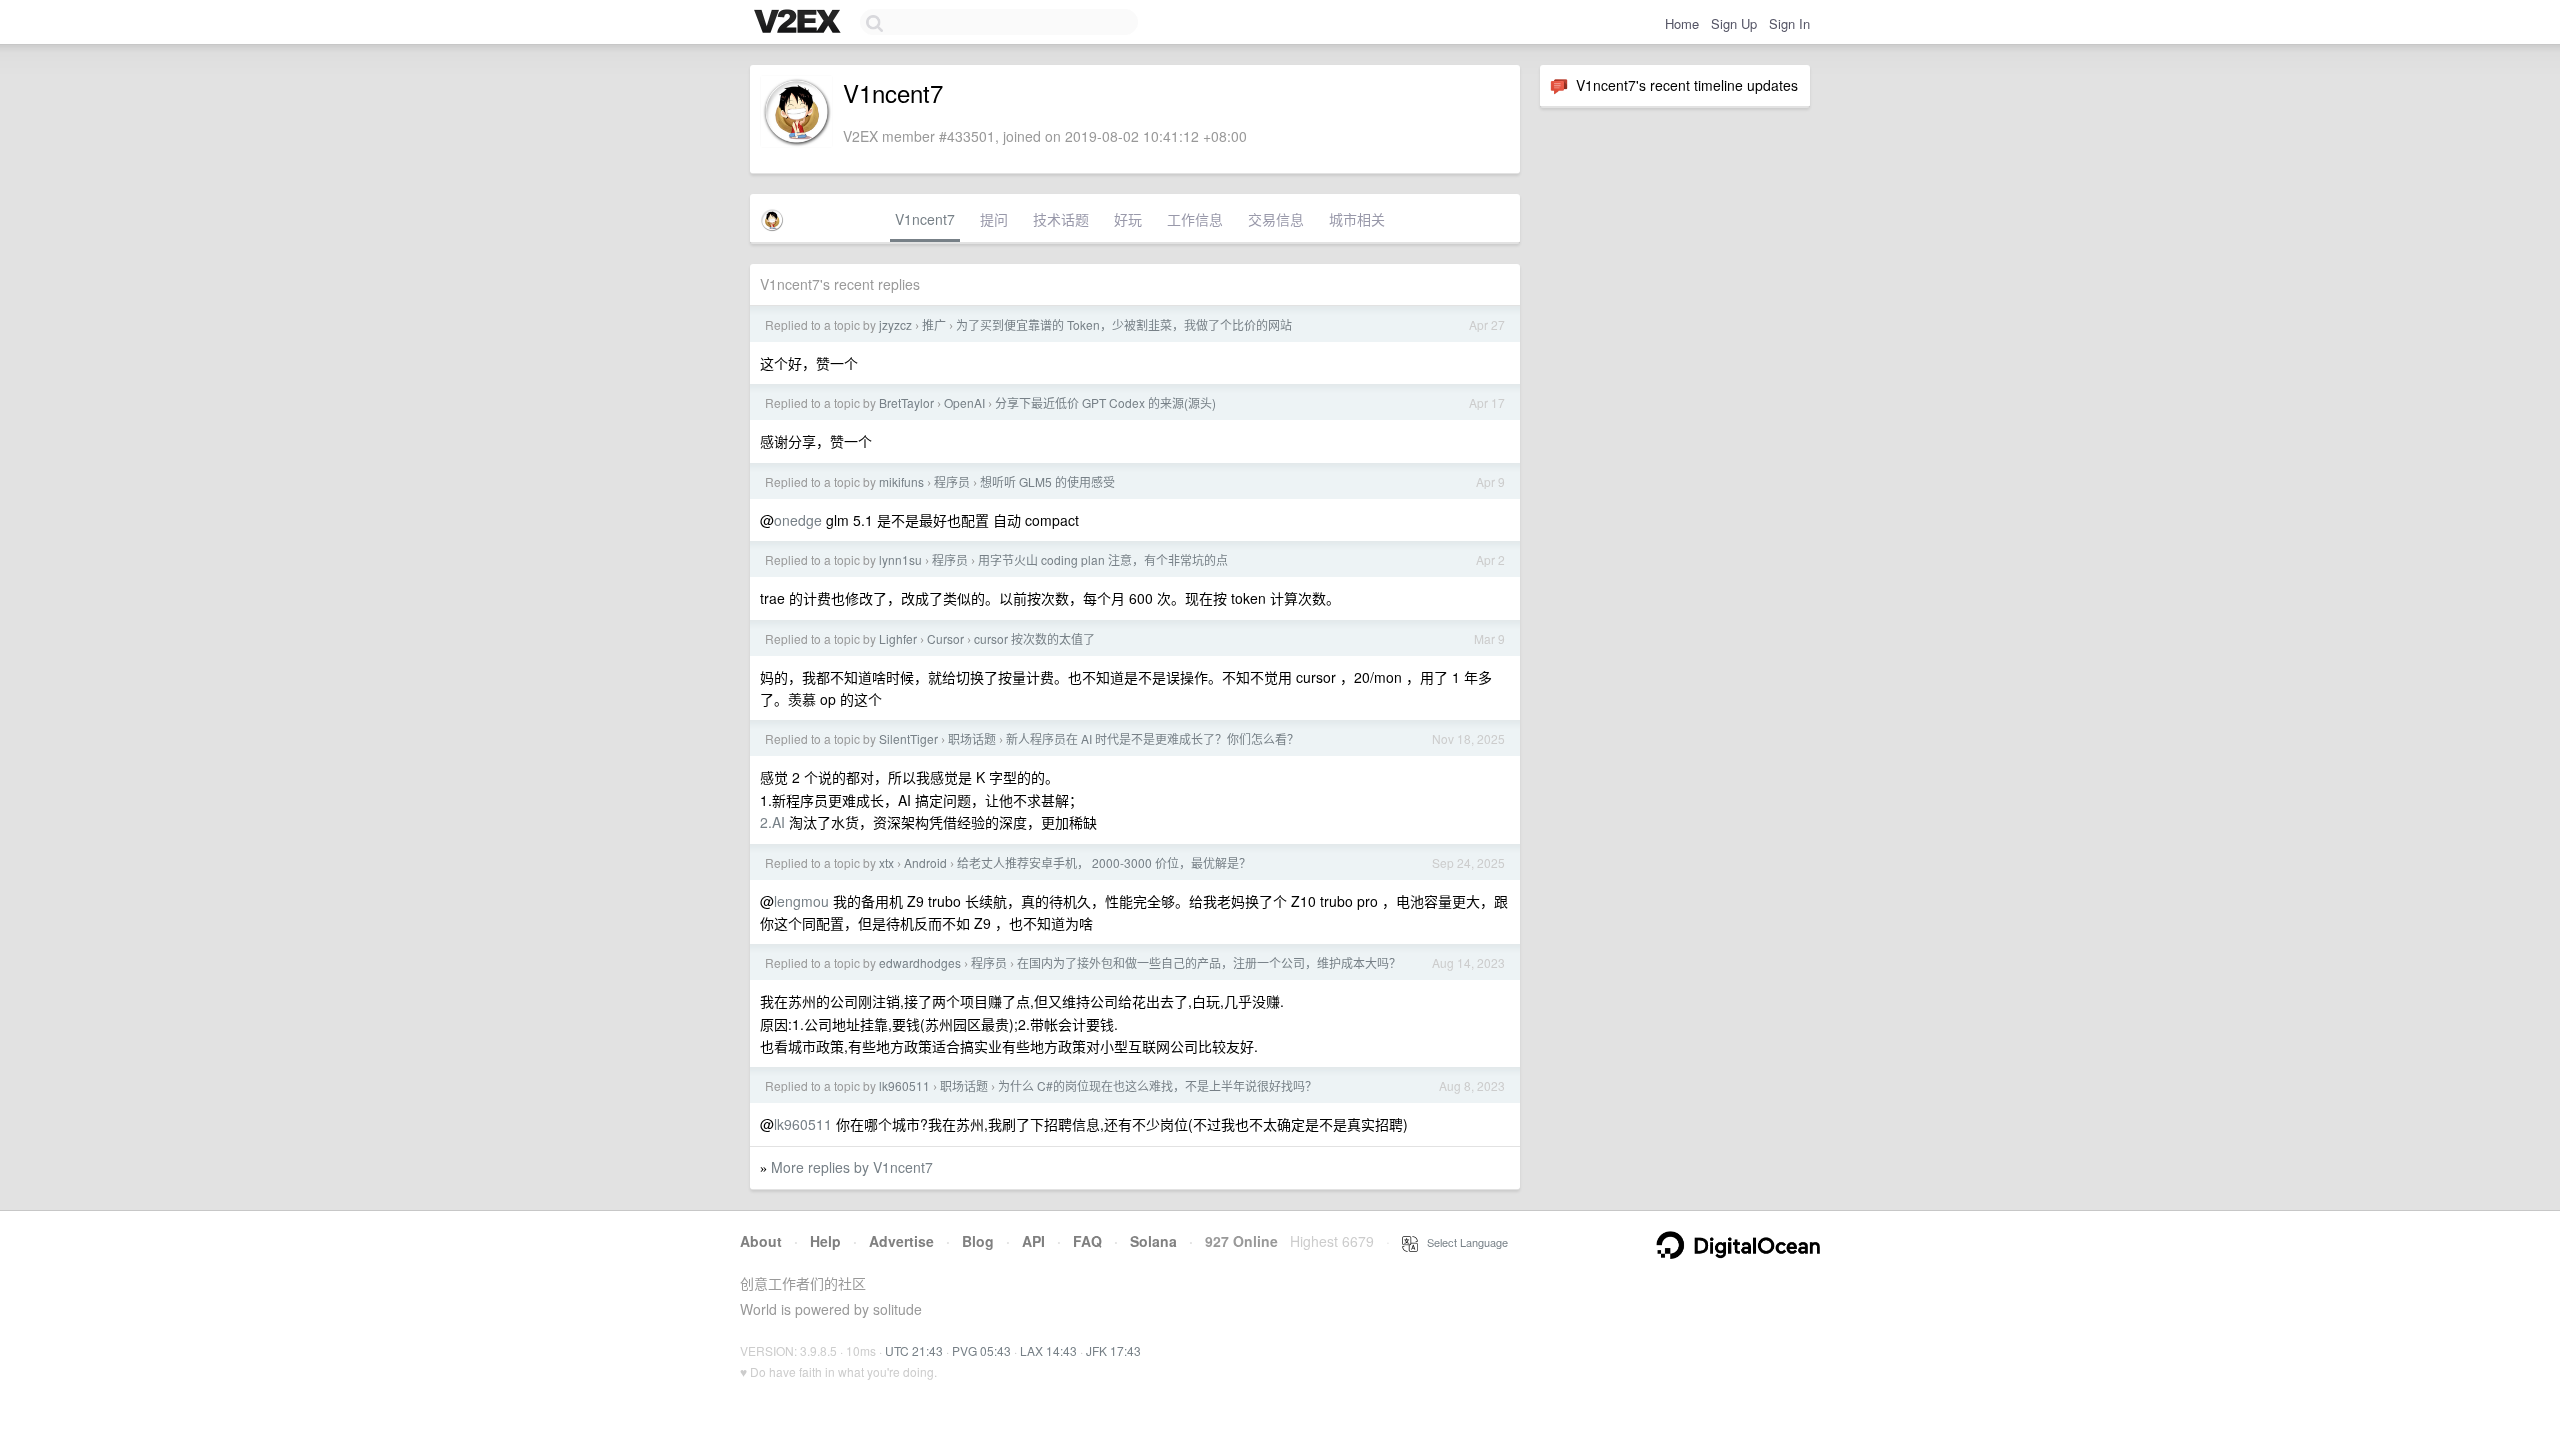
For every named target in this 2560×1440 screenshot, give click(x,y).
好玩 (1128, 219)
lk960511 (904, 1085)
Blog (978, 1241)
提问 (994, 219)
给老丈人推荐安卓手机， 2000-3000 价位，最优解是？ (1104, 862)
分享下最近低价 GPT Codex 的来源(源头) (1105, 402)
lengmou (801, 901)
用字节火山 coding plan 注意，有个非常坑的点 (1103, 559)
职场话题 (972, 738)
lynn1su (900, 559)
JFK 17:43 (1113, 1350)
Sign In (1789, 23)
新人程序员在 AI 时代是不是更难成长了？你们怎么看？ (1152, 738)
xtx (886, 862)
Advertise (901, 1241)
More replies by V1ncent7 (852, 1167)
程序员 (952, 481)
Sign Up (1734, 23)
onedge (798, 520)
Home (1682, 23)
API (1033, 1241)
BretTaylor (906, 402)
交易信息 (1276, 219)
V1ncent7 (925, 219)
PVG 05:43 (981, 1350)
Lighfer (898, 638)
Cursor (945, 638)
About (761, 1241)
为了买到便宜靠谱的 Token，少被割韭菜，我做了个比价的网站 (1124, 324)
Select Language (1463, 1242)
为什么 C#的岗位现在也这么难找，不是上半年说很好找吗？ (1157, 1085)
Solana (1153, 1241)
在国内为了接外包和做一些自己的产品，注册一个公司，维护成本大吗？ (1209, 962)
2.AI (772, 822)
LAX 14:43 (1048, 1350)
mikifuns (901, 481)
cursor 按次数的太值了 (1034, 638)
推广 (934, 324)
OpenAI (964, 402)
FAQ (1087, 1241)
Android (925, 862)
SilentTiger (908, 738)
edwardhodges (920, 962)
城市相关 (1357, 219)
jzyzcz (895, 324)
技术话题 (1061, 219)
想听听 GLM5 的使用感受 (1047, 481)
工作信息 (1195, 219)
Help (825, 1241)
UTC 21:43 (914, 1350)
